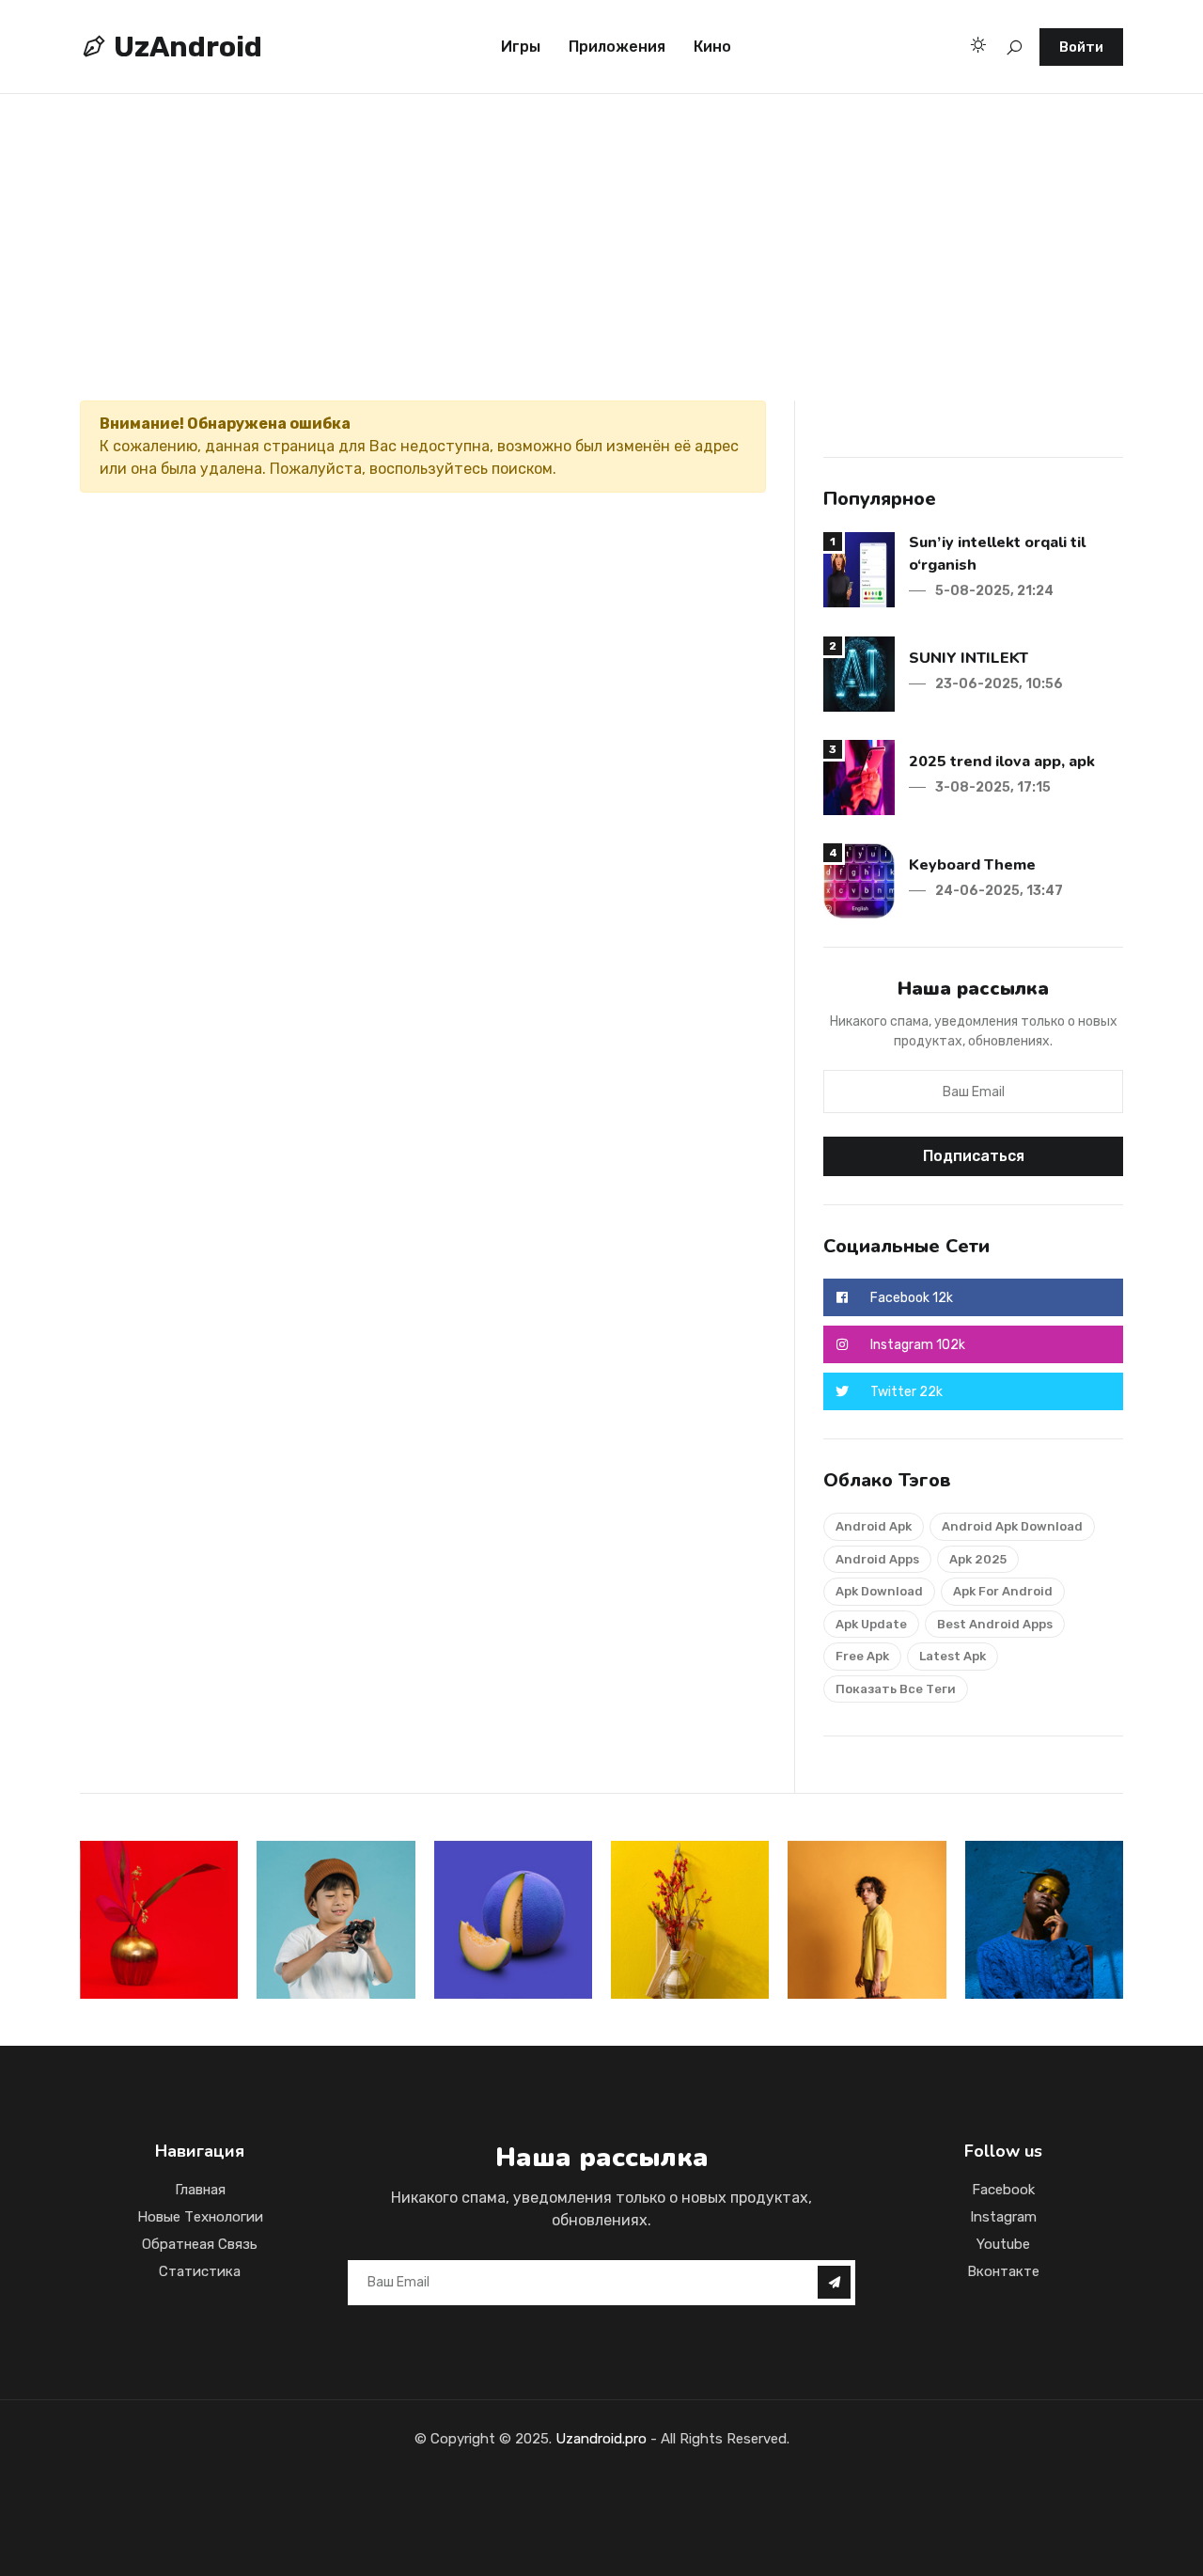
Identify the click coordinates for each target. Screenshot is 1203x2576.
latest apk (953, 1656)
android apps (877, 1559)
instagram (1003, 2217)
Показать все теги (896, 1689)
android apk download (1012, 1526)
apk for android (1003, 1591)
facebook (1003, 2190)
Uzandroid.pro (601, 2439)
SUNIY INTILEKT (969, 658)
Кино (712, 47)
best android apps (995, 1624)
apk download (879, 1591)
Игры (521, 47)
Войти (1081, 47)
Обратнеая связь (200, 2244)
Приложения (617, 47)
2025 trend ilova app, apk (1002, 762)
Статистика (200, 2271)
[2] (859, 673)
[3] (859, 776)
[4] (859, 880)
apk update (871, 1624)
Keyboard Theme (972, 865)
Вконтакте (1003, 2271)
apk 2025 (978, 1559)
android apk (874, 1526)
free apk (862, 1656)
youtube (1003, 2244)
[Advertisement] (564, 222)
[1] (859, 568)
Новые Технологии (200, 2217)
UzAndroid (185, 47)
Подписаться (974, 1156)
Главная (200, 2190)
